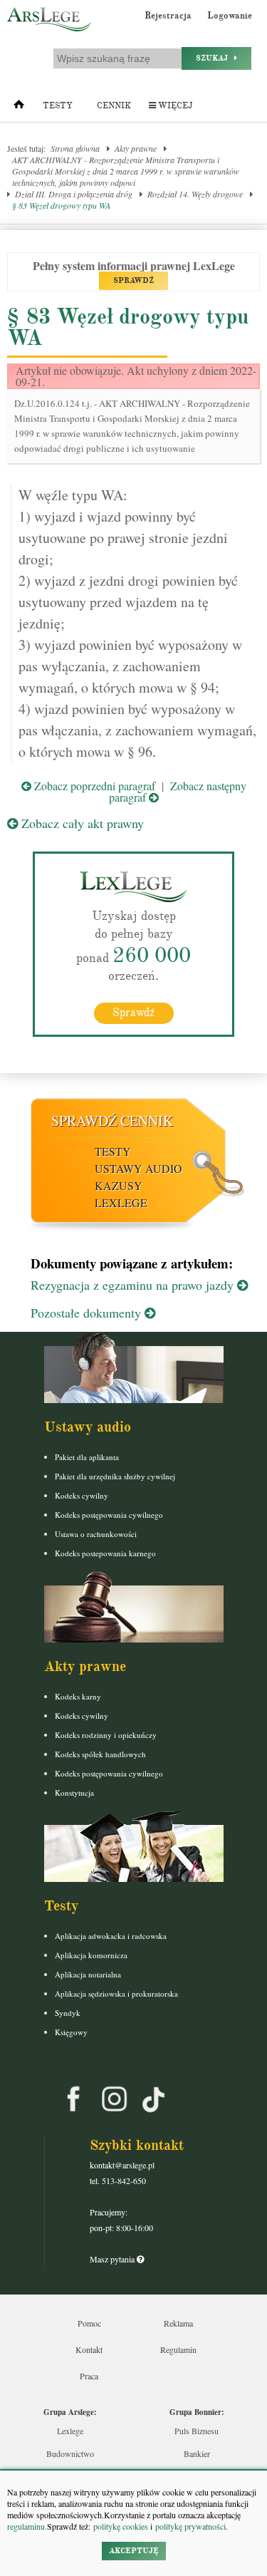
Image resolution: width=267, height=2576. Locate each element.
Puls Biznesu (197, 2431)
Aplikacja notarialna (88, 1974)
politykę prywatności (190, 2526)
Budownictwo (70, 2453)
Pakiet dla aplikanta (87, 1457)
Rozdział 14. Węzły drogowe (195, 194)
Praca (89, 2376)
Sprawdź (133, 1013)
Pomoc (89, 2323)
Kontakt (89, 2349)
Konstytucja (74, 1793)
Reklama (178, 2323)
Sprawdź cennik (112, 1121)
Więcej (174, 106)
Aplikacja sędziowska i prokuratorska (116, 1993)
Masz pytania (113, 2259)
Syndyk (68, 2013)
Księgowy (71, 2032)
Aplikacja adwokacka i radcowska (111, 1936)
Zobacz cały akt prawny (81, 823)
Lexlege (70, 2431)
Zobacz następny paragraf (178, 791)
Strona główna (75, 148)
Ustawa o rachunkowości (96, 1534)
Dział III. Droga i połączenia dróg (74, 194)
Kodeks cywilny (82, 1495)
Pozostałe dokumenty (88, 1313)
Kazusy (119, 1185)
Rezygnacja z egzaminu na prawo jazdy (134, 1285)
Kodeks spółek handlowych (100, 1754)
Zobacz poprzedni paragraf (93, 786)
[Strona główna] (19, 108)
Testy (58, 106)
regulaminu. (27, 2526)
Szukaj (215, 58)
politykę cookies (121, 2526)
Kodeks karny (78, 1696)
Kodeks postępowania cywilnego (109, 1515)
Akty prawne (136, 148)
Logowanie (230, 16)
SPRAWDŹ (133, 280)
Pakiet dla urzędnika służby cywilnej (115, 1476)
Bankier (197, 2453)
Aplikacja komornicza (91, 1955)
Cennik (114, 106)
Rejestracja (168, 16)
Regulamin (178, 2349)
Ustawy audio (138, 1168)
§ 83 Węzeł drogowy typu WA (61, 205)
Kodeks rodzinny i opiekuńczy (106, 1735)
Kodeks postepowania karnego (105, 1553)
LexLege (121, 1202)
